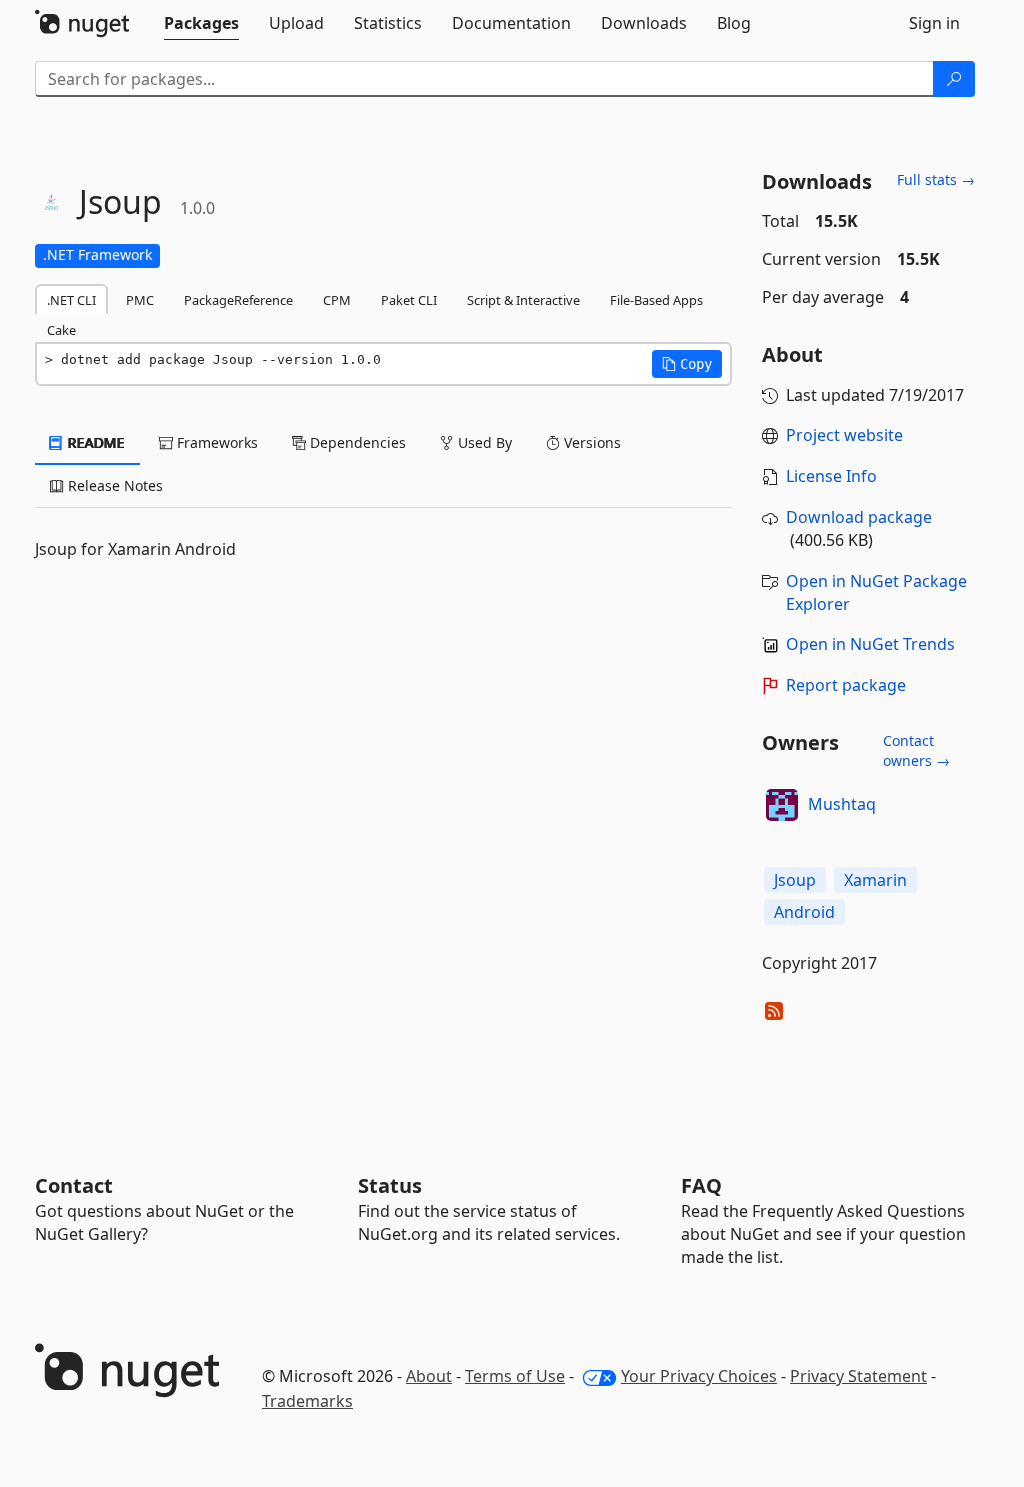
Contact (74, 1185)
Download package (859, 517)
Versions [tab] (590, 442)
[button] (687, 364)
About (429, 1376)
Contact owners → (916, 750)
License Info (831, 476)
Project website (844, 435)
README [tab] (94, 442)
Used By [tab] (483, 442)
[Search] (954, 79)
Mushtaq (842, 804)
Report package (846, 685)
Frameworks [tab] (215, 442)
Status (390, 1185)
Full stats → (936, 179)
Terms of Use (515, 1376)
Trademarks (307, 1401)
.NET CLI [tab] (71, 300)
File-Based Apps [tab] (656, 300)
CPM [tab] (337, 300)
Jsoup (795, 880)
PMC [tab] (140, 300)
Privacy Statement (858, 1376)
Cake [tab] (61, 330)
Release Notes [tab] (113, 485)
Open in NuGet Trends (870, 644)
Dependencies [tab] (356, 442)
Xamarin (875, 880)
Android (804, 912)
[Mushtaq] (782, 805)
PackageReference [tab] (238, 300)
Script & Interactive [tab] (523, 300)
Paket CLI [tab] (409, 300)
